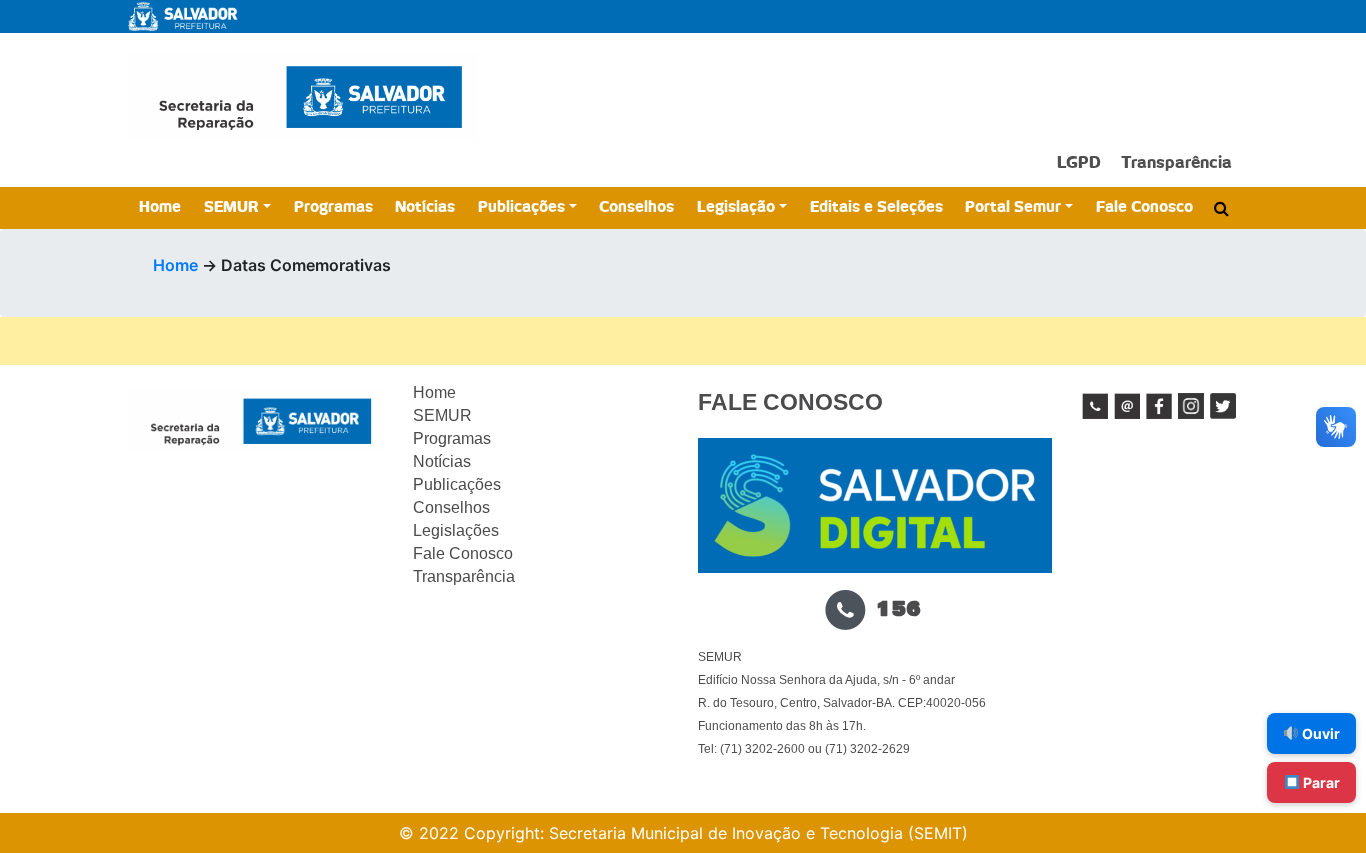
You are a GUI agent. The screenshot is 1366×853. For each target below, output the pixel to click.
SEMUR (231, 207)
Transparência (1176, 163)
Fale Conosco (1144, 207)
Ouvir (1319, 733)
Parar (1320, 782)
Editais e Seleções (876, 207)
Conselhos (636, 207)
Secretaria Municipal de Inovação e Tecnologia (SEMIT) (758, 833)
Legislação (736, 207)
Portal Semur (1013, 207)
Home (160, 207)
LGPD (1079, 163)
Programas (333, 207)
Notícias (425, 207)
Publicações (521, 207)
